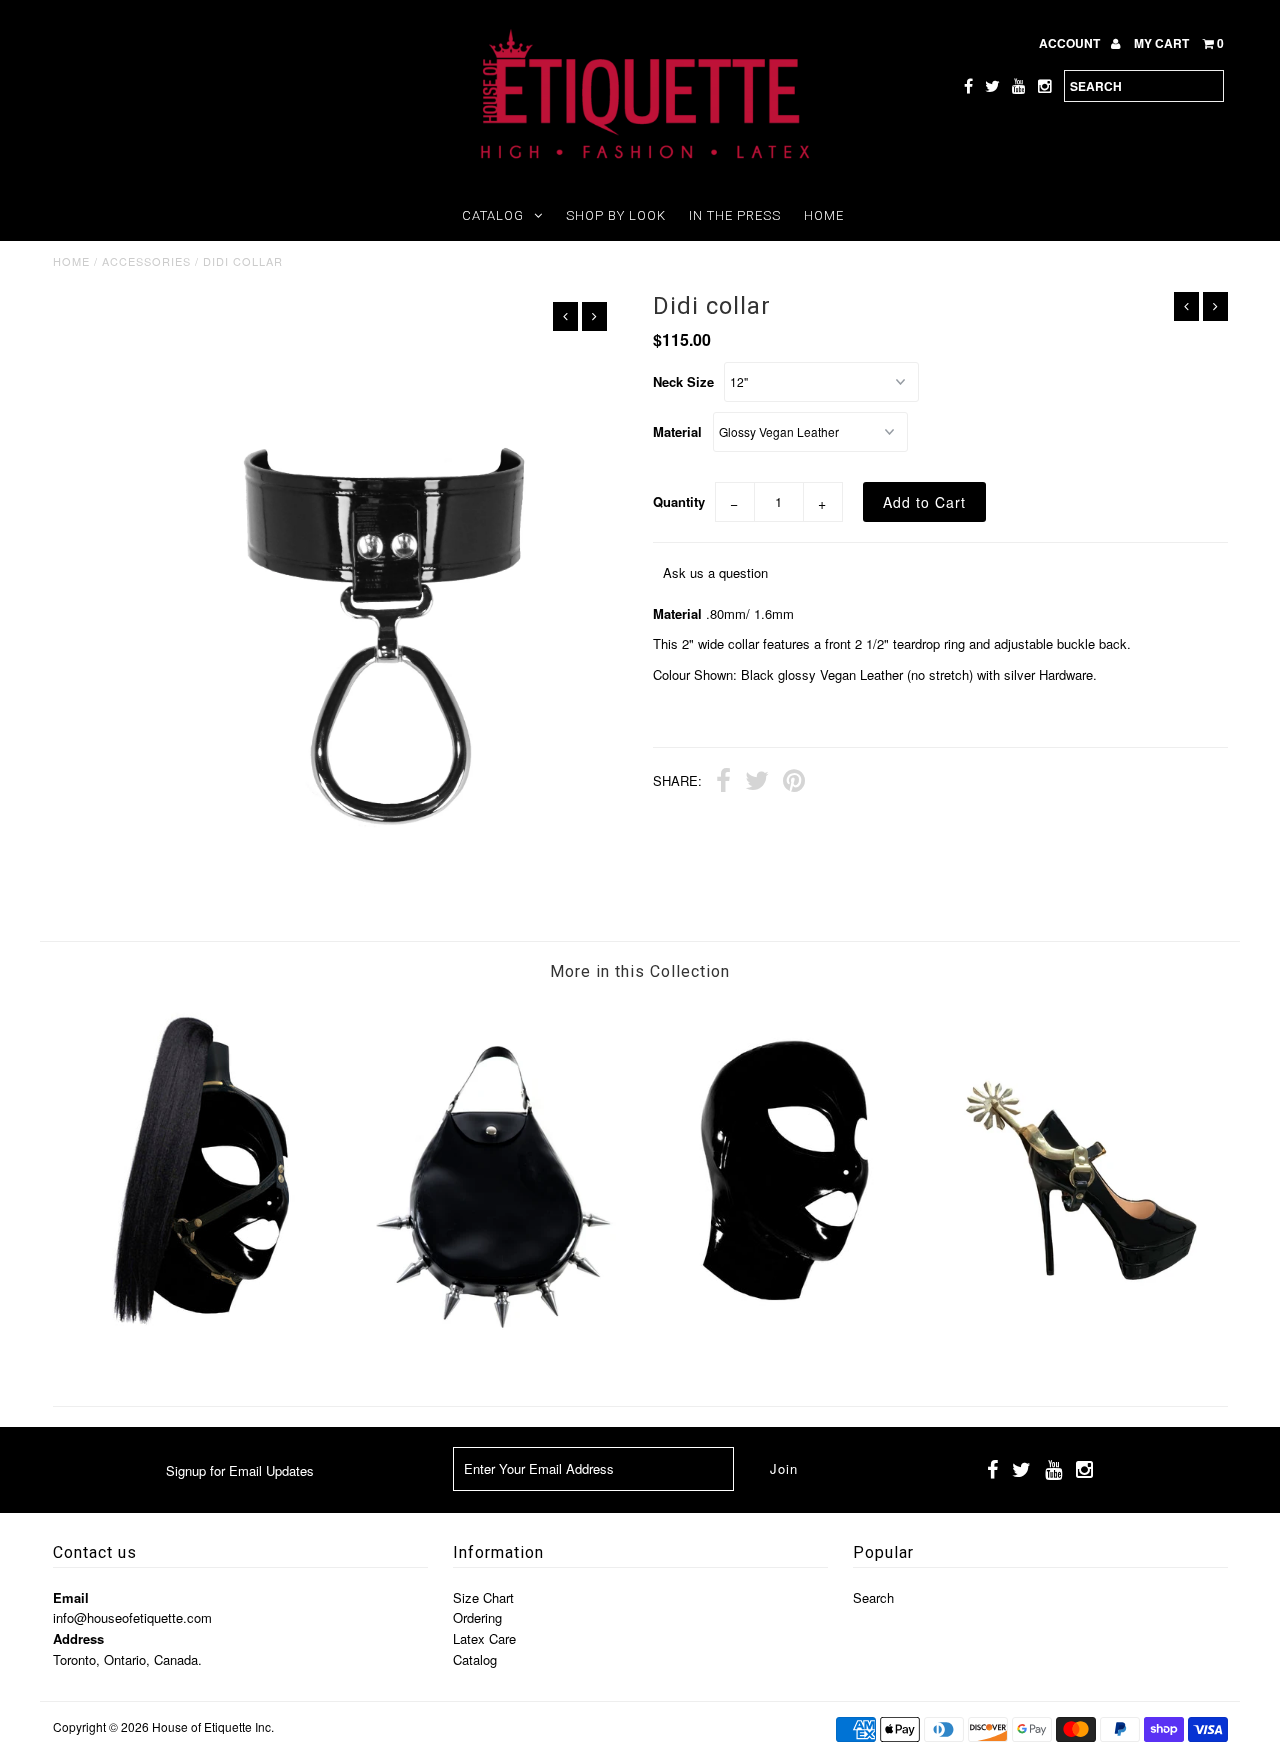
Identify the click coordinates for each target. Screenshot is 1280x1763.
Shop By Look (616, 215)
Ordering (477, 1617)
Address (78, 1638)
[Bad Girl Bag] (492, 1354)
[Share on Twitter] (757, 783)
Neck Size (683, 381)
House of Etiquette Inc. (213, 1726)
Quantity (679, 501)
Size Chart (483, 1597)
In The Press (735, 215)
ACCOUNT (1071, 43)
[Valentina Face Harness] (199, 1349)
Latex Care (484, 1638)
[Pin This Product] (794, 783)
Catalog (493, 215)
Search (873, 1597)
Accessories (146, 261)
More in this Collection (640, 971)
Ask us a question (715, 572)
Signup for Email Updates (240, 1470)
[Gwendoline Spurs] (1080, 1354)
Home (824, 215)
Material (677, 431)
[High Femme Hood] (786, 1354)
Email (71, 1597)
